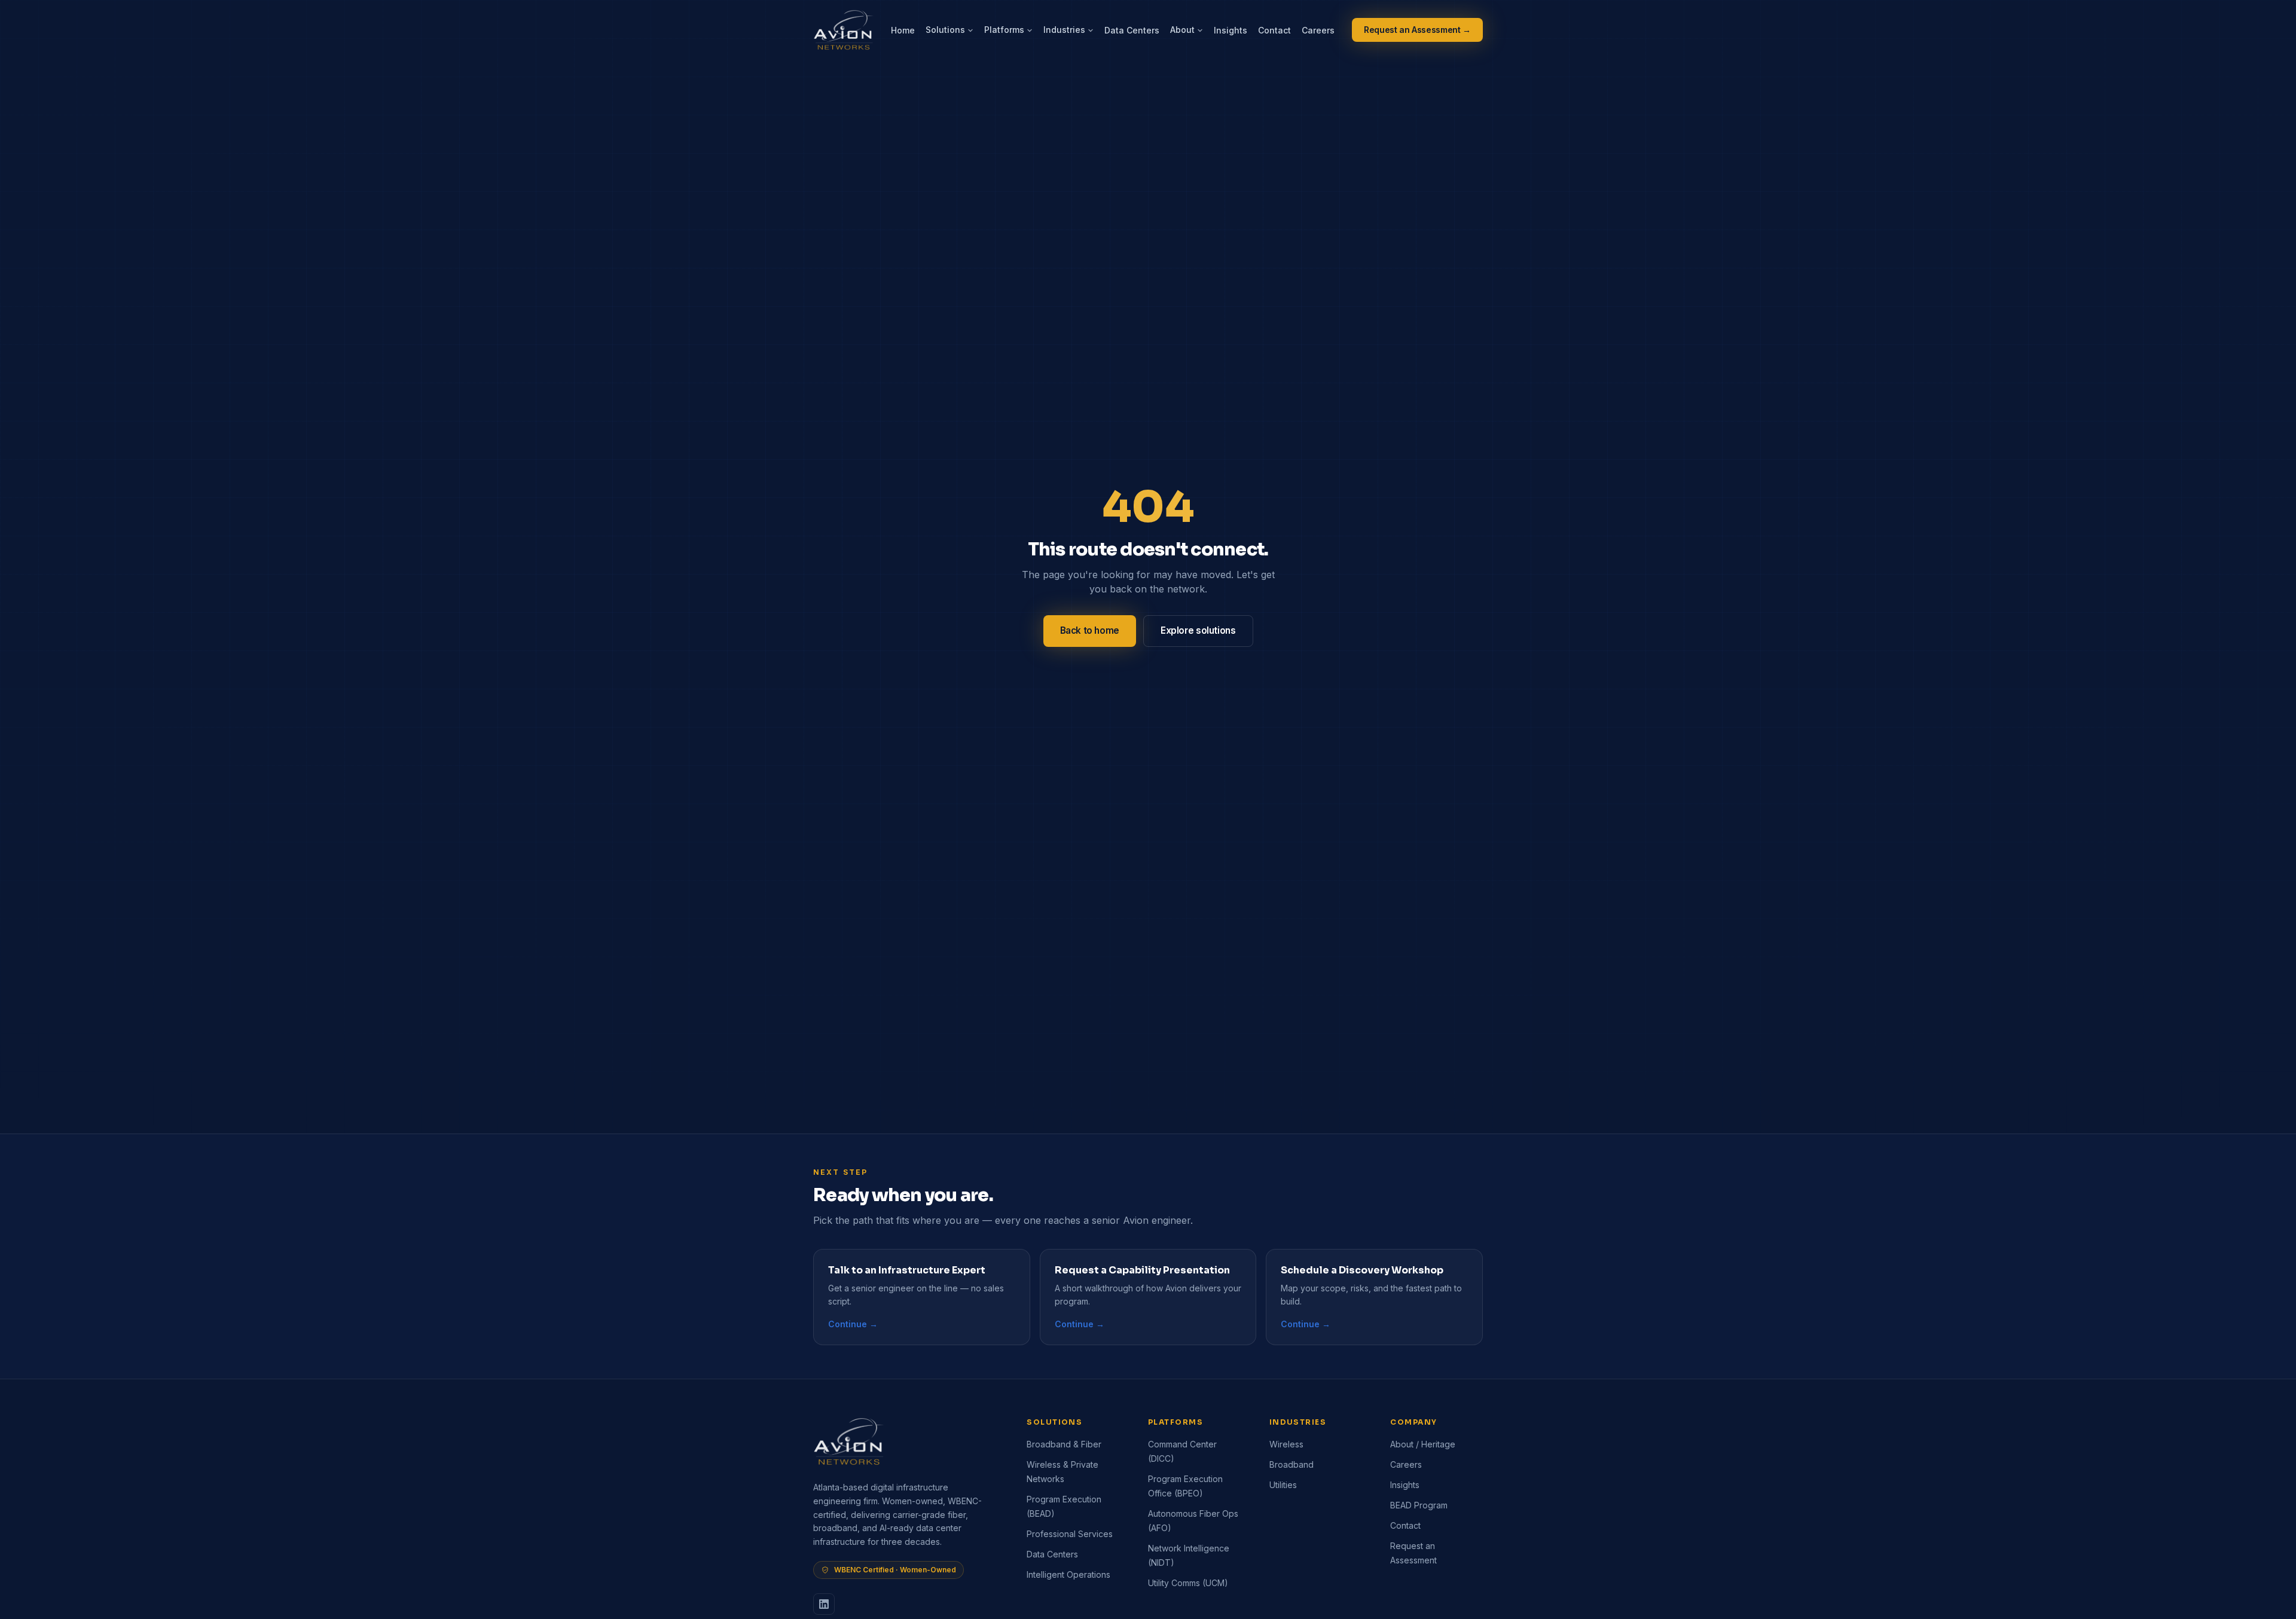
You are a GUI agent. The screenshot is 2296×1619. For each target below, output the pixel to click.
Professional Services (1070, 1534)
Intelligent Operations (1068, 1574)
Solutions (945, 30)
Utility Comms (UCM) (1188, 1583)
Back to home (1090, 630)
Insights (1231, 30)
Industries (1064, 30)
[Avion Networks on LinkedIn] (824, 1604)
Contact (1274, 30)
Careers (1318, 30)
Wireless (1286, 1444)
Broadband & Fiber (1064, 1444)
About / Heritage (1423, 1444)
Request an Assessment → (1417, 30)
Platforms (1004, 30)
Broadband (1291, 1464)
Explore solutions (1198, 630)
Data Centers (1132, 30)
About (1182, 30)
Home (903, 30)
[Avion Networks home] (844, 30)
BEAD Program (1419, 1505)
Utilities (1283, 1485)
